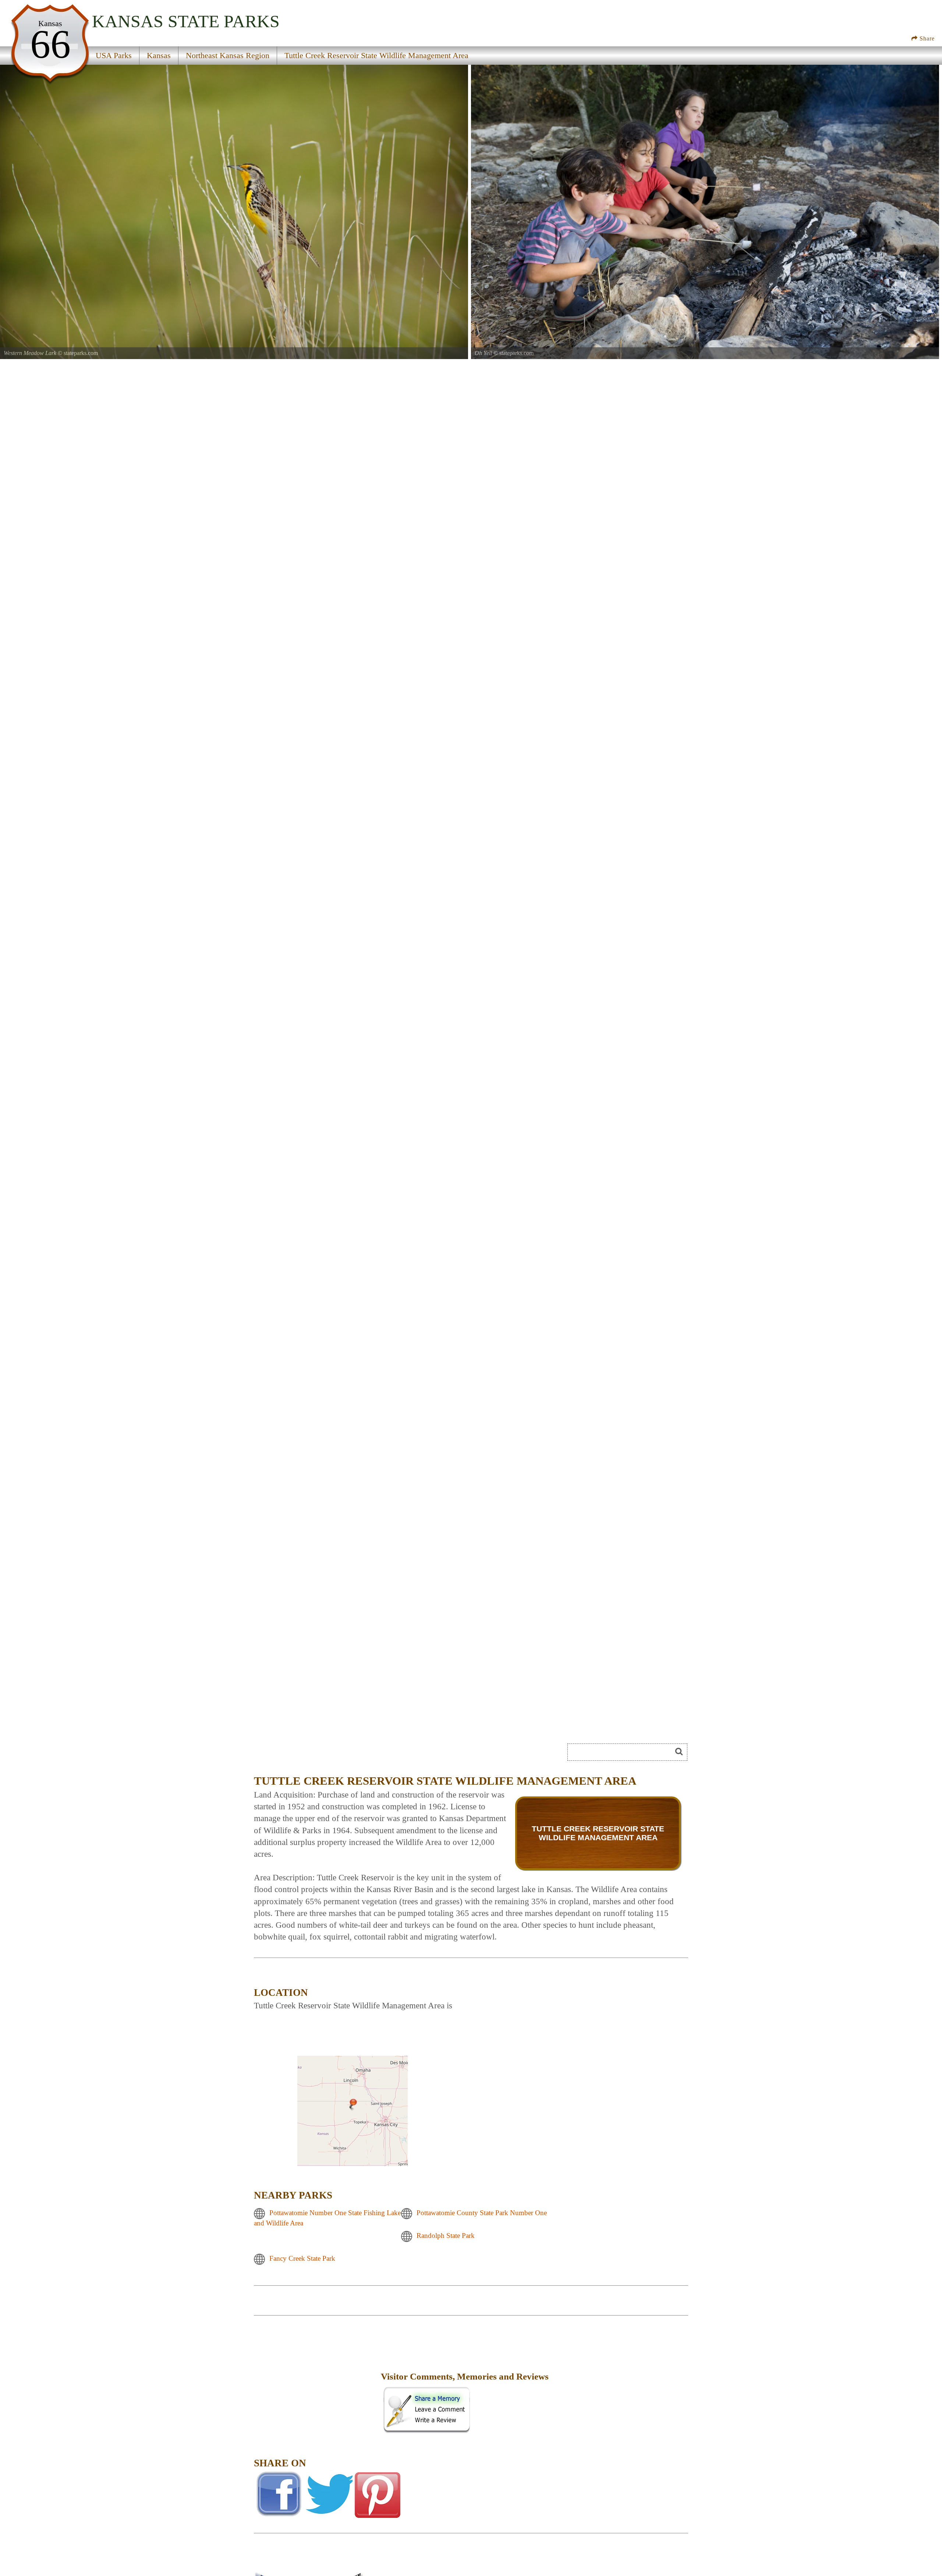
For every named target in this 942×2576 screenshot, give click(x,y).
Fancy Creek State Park (302, 2259)
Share (926, 38)
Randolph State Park (446, 2236)
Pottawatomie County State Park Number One (482, 2213)
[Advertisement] (316, 2382)
